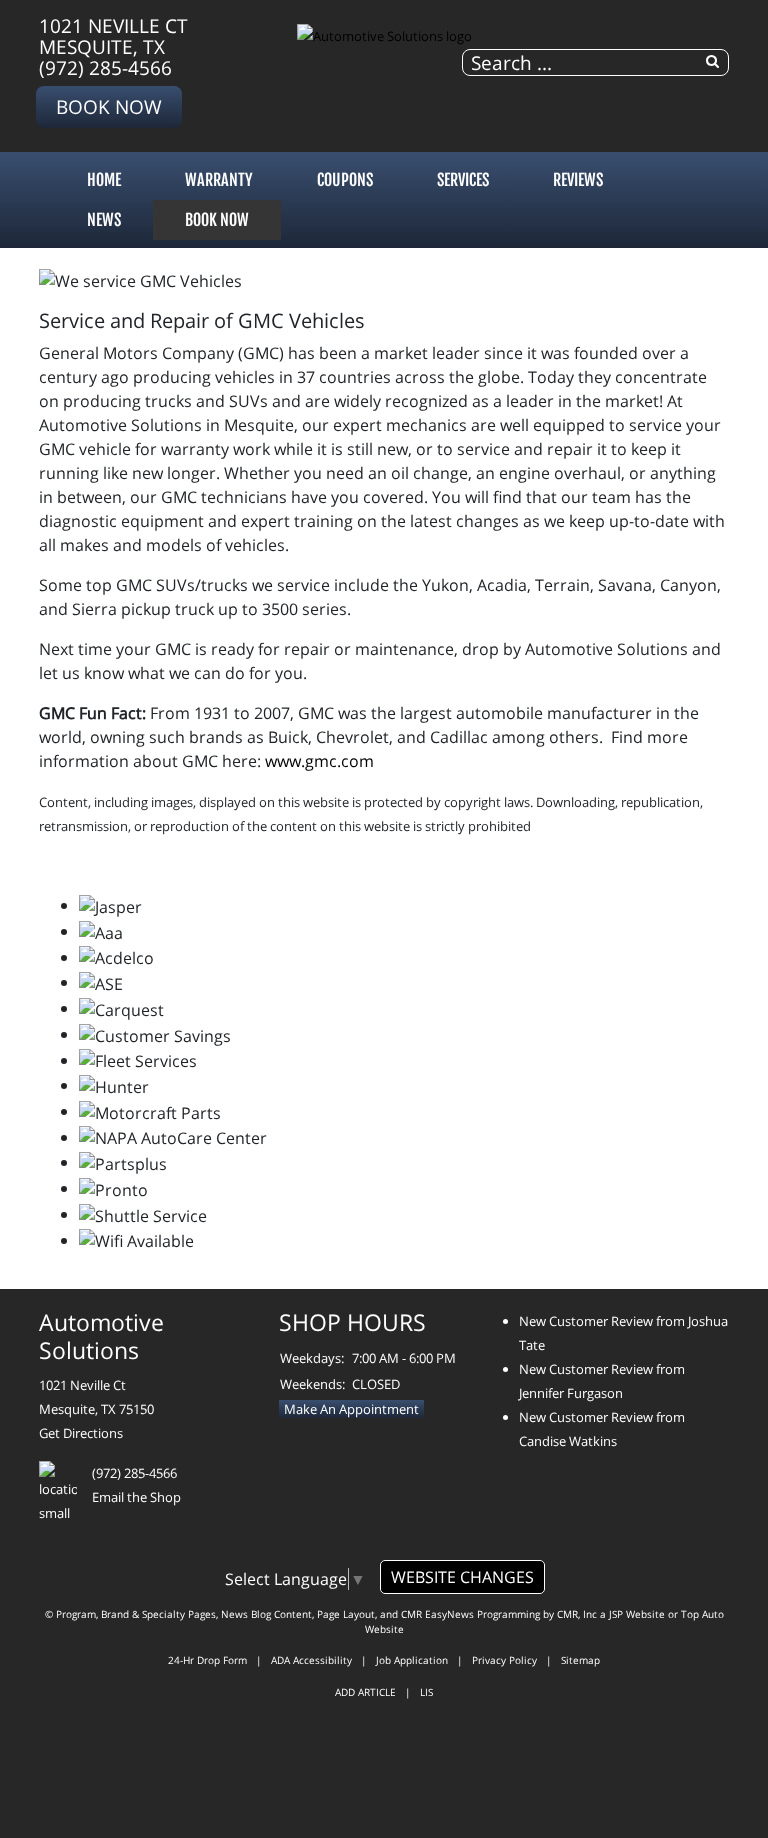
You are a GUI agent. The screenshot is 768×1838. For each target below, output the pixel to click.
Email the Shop (136, 1497)
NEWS (104, 220)
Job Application (412, 1660)
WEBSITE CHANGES (462, 1577)
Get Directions (81, 1433)
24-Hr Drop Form (207, 1660)
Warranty (219, 180)
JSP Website (637, 1614)
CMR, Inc (577, 1614)
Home (104, 180)
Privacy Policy (504, 1660)
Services (463, 180)
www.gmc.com (319, 761)
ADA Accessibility (311, 1660)
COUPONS (345, 180)
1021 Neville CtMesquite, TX (113, 36)
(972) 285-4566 (105, 67)
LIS (426, 1692)
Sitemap (580, 1660)
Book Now (109, 106)
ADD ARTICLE (365, 1692)
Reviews (578, 180)
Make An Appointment (351, 1409)
